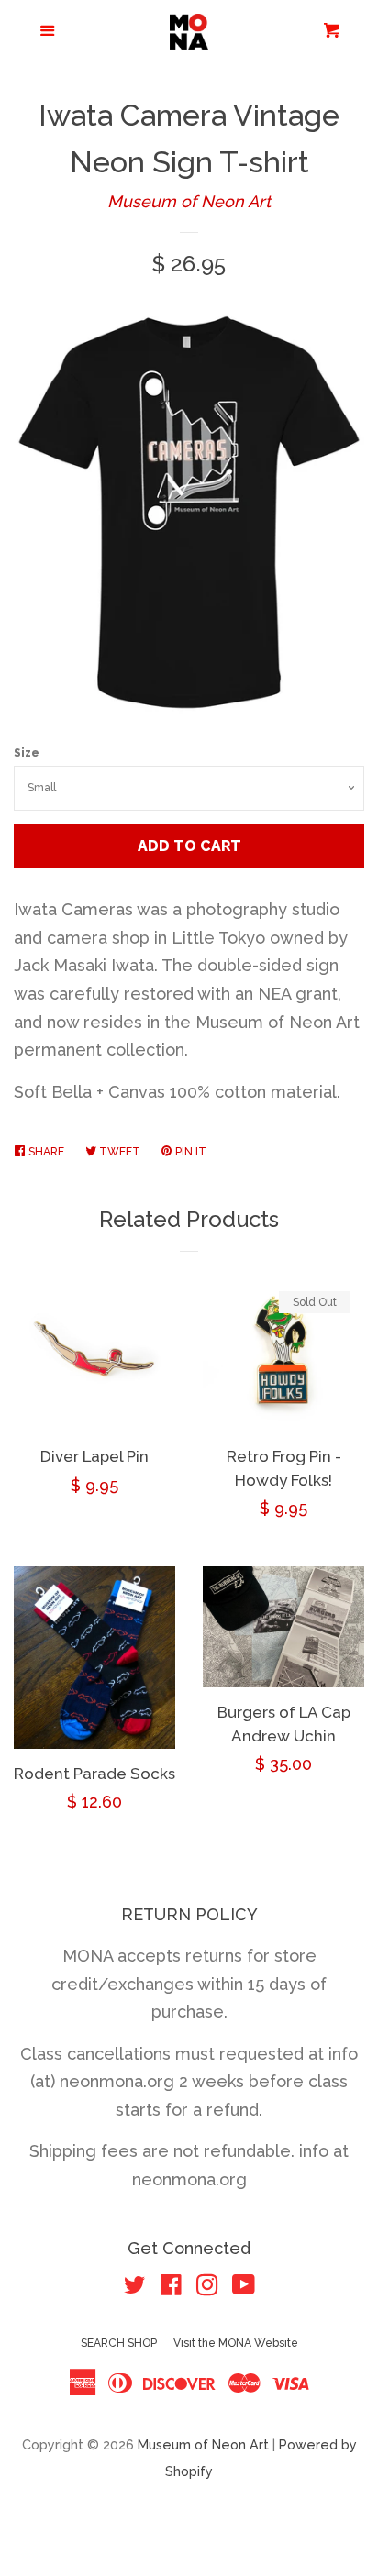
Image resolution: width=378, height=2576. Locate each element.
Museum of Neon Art (189, 201)
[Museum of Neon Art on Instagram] (207, 2288)
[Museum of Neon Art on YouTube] (244, 2288)
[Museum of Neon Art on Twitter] (135, 2288)
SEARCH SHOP (119, 2343)
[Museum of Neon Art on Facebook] (171, 2288)
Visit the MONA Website (236, 2343)
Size (27, 753)
